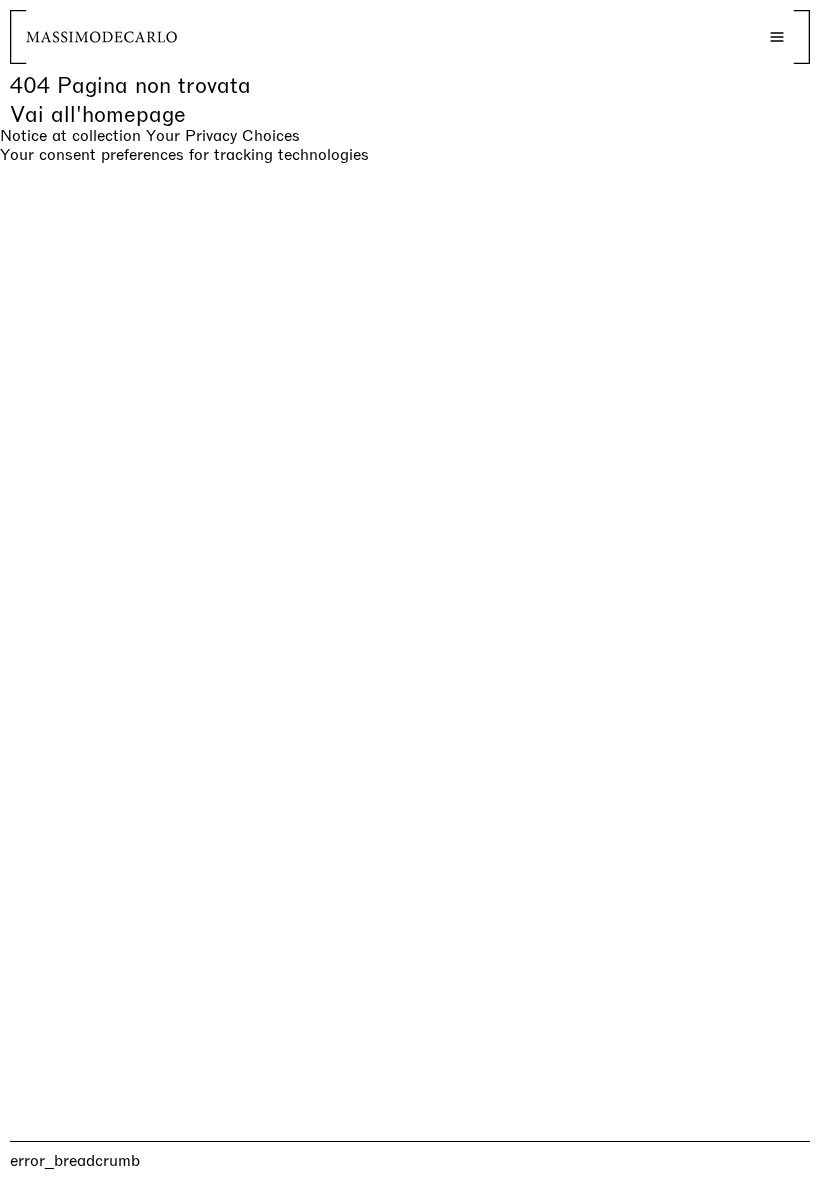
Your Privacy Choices (223, 136)
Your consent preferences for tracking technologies (184, 154)
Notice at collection (70, 135)
